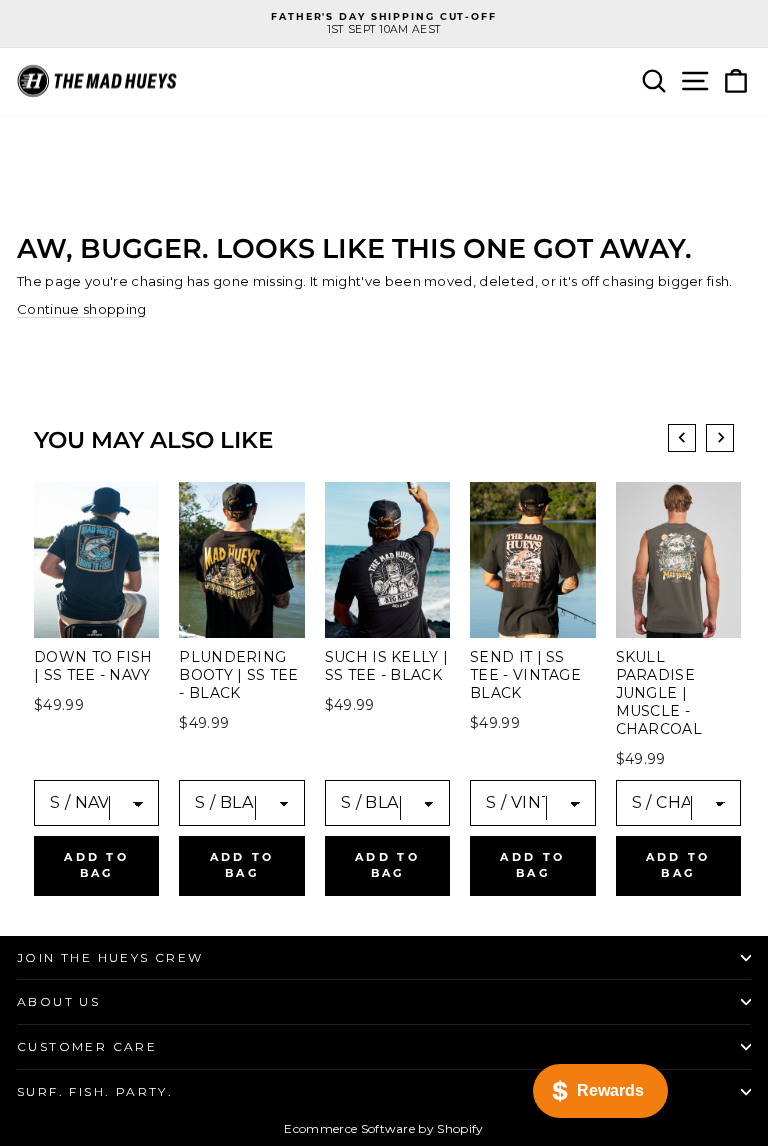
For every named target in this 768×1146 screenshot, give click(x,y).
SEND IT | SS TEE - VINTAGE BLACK (525, 675)
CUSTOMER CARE (87, 1046)
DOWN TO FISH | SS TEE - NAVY (93, 666)
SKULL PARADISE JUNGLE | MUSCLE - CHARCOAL (659, 693)
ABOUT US (58, 1001)
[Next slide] (720, 438)
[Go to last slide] (682, 438)
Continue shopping (82, 309)
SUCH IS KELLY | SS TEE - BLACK (387, 666)
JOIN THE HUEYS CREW (110, 957)
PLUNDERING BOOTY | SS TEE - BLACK (238, 675)
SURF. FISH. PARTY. (95, 1091)
